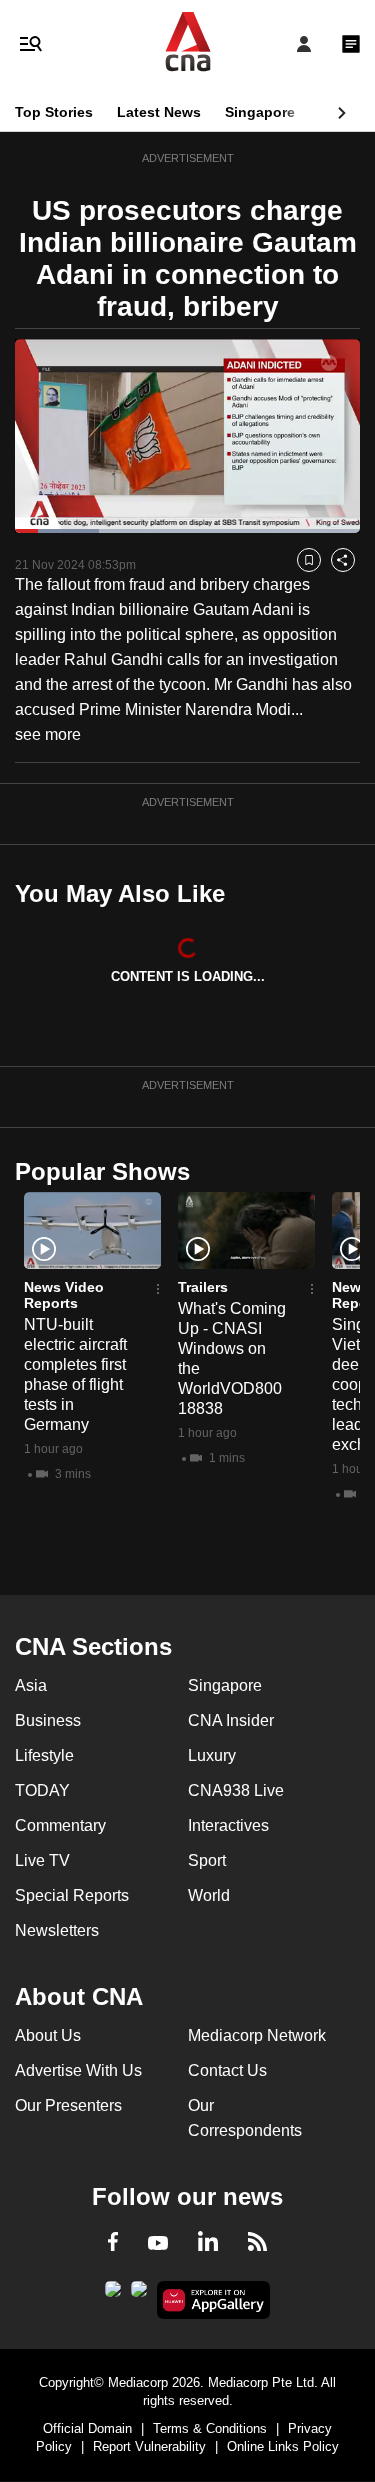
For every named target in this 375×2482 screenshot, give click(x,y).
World (209, 1895)
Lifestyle (44, 1755)
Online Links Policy (283, 2446)
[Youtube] (158, 2244)
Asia (31, 1685)
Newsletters (57, 1930)
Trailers (203, 1287)
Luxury (212, 1755)
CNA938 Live (236, 1790)
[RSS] (257, 2245)
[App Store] (139, 2295)
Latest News (159, 112)
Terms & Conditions (210, 2428)
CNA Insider (231, 1720)
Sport (207, 1860)
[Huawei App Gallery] (213, 2300)
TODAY (42, 1790)
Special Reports (72, 1895)
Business (48, 1720)
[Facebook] (113, 2245)
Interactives (228, 1825)
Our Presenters (68, 2105)
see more (48, 734)
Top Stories (54, 112)
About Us (48, 2035)
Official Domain (87, 2428)
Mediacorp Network (257, 2035)
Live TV (42, 1860)
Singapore (260, 112)
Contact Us (227, 2070)
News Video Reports (64, 1295)
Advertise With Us (78, 2070)
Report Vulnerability (149, 2446)
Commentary (60, 1825)
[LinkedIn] (208, 2245)
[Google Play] (113, 2295)
